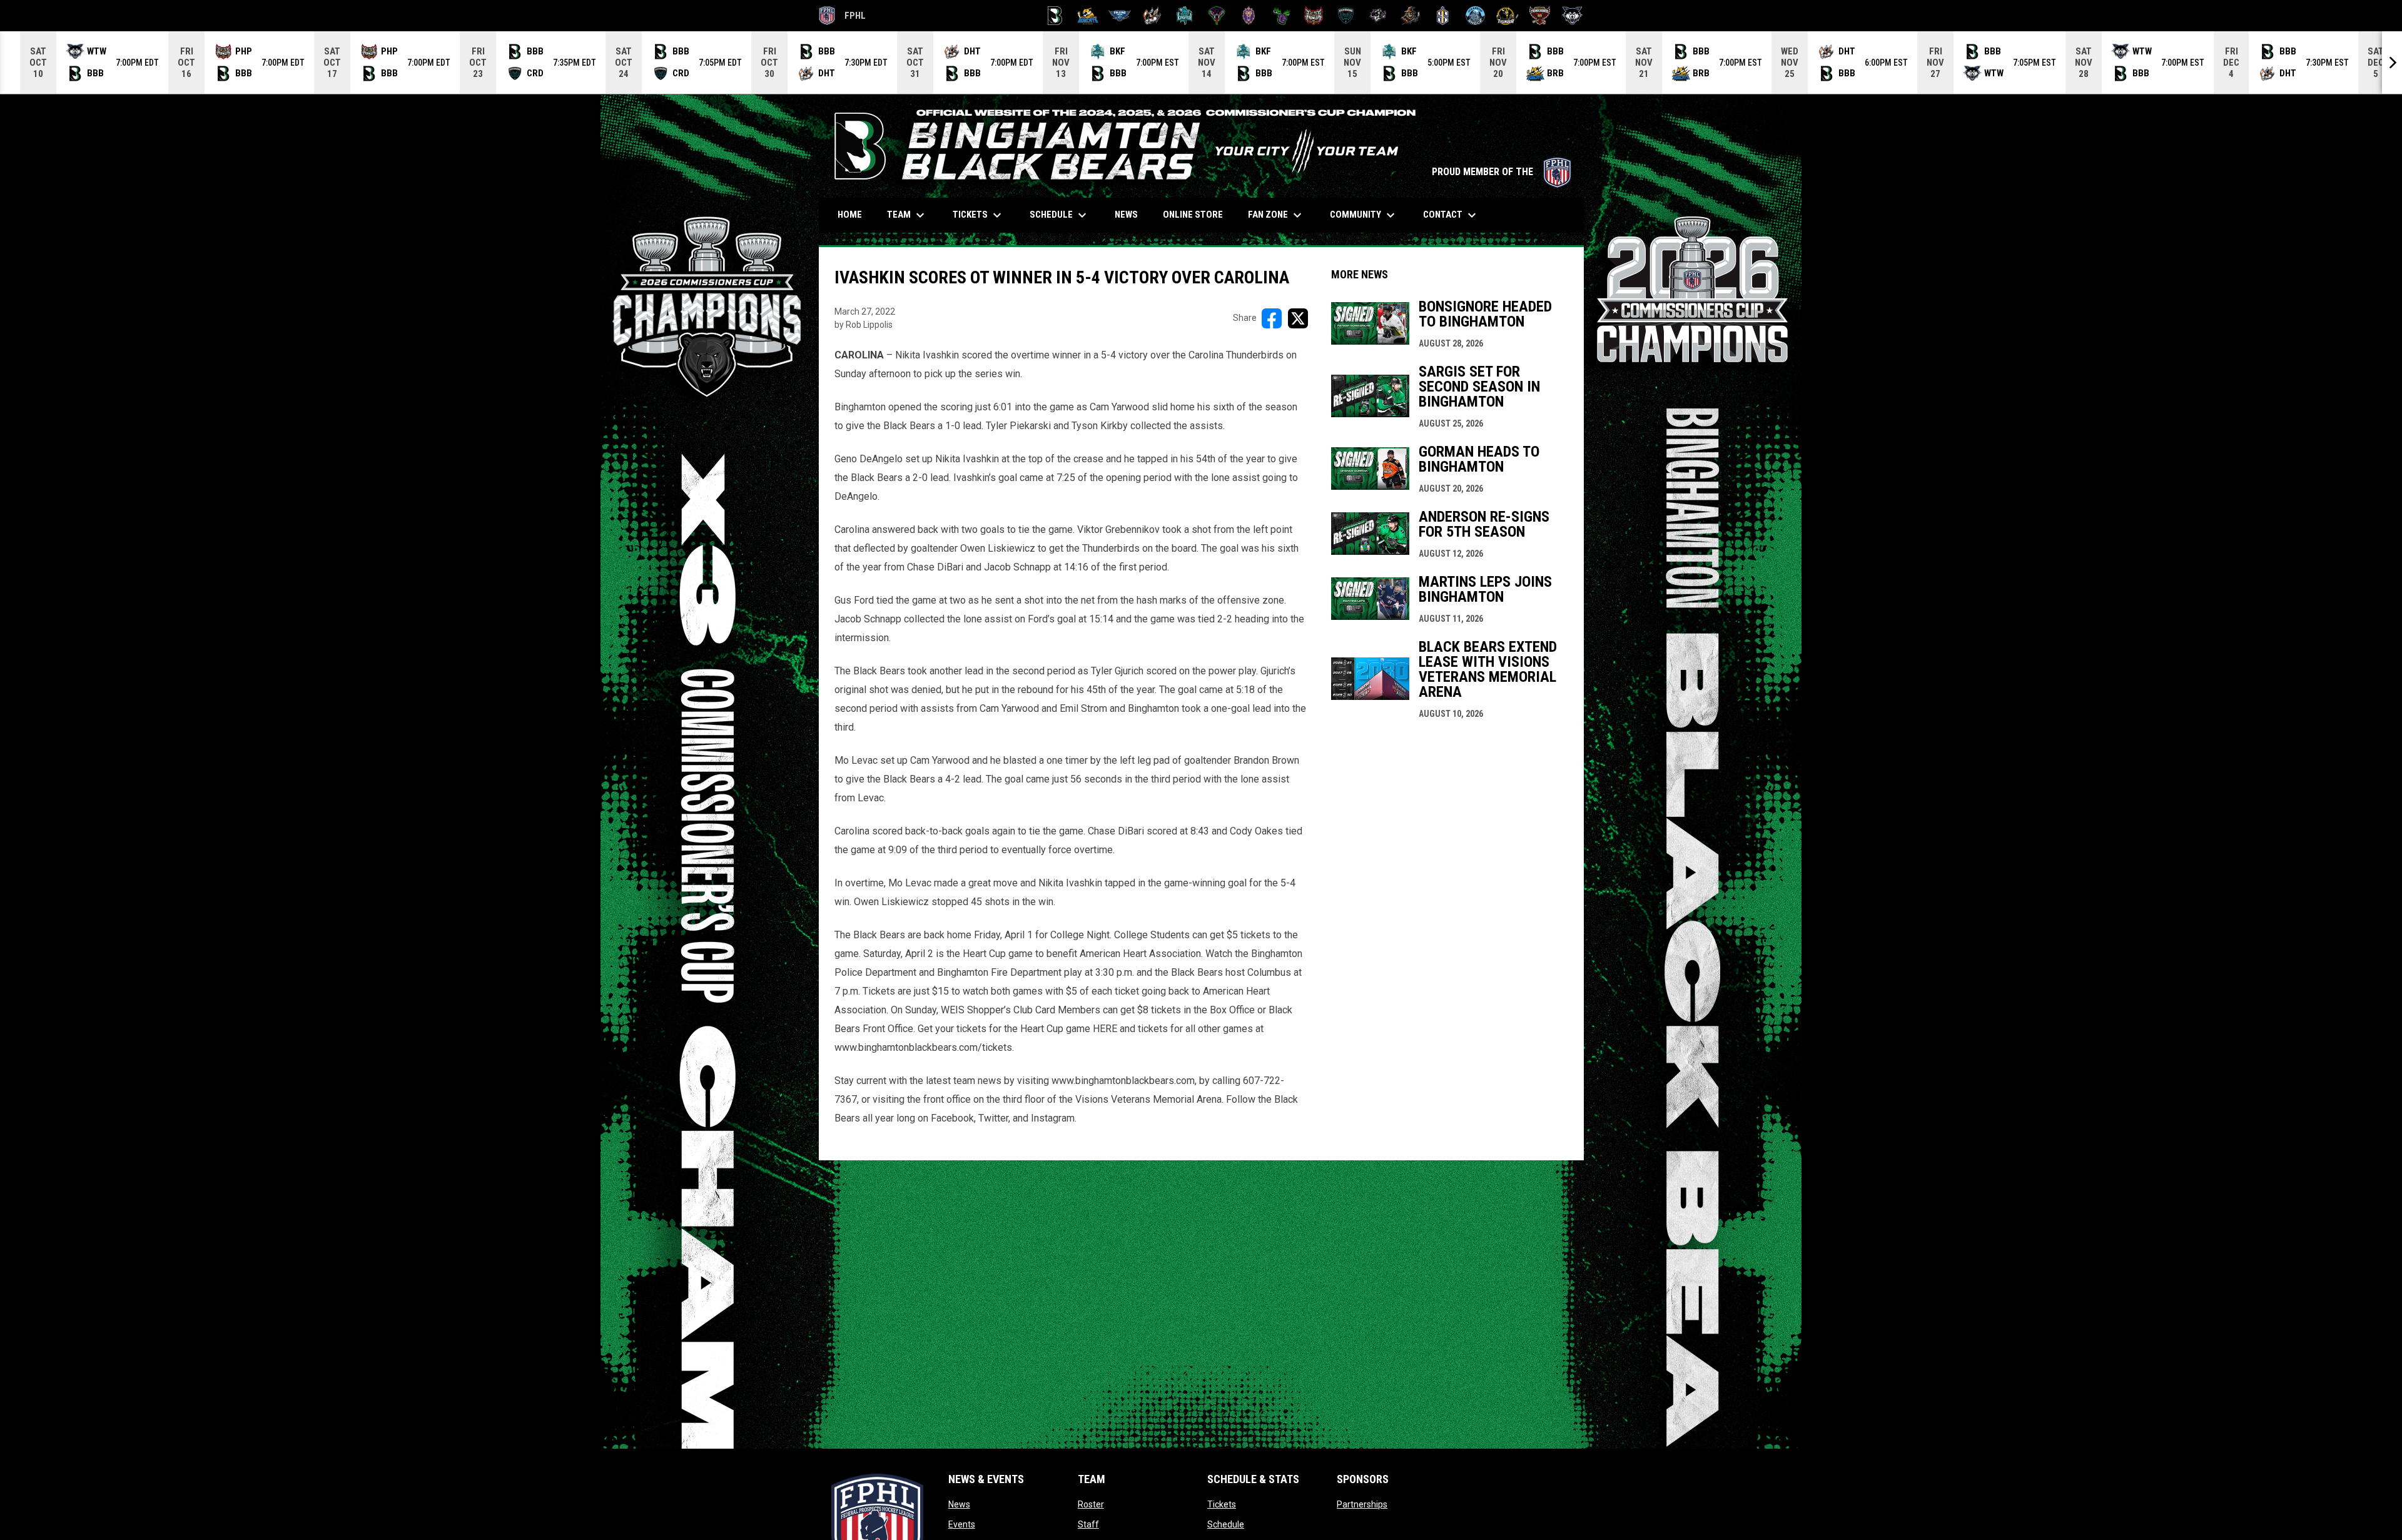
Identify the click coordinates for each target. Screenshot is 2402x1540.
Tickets (1222, 1504)
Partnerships (1362, 1504)
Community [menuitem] (1364, 215)
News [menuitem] (1126, 215)
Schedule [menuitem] (1060, 215)
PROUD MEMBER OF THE (1502, 172)
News (959, 1504)
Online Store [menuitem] (1198, 214)
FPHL (843, 18)
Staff (1088, 1524)
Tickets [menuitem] (979, 215)
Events (962, 1524)
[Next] (2392, 63)
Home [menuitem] (850, 215)
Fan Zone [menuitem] (1276, 215)
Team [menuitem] (907, 215)
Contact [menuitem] (1451, 215)
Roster (1091, 1504)
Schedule (1226, 1524)
